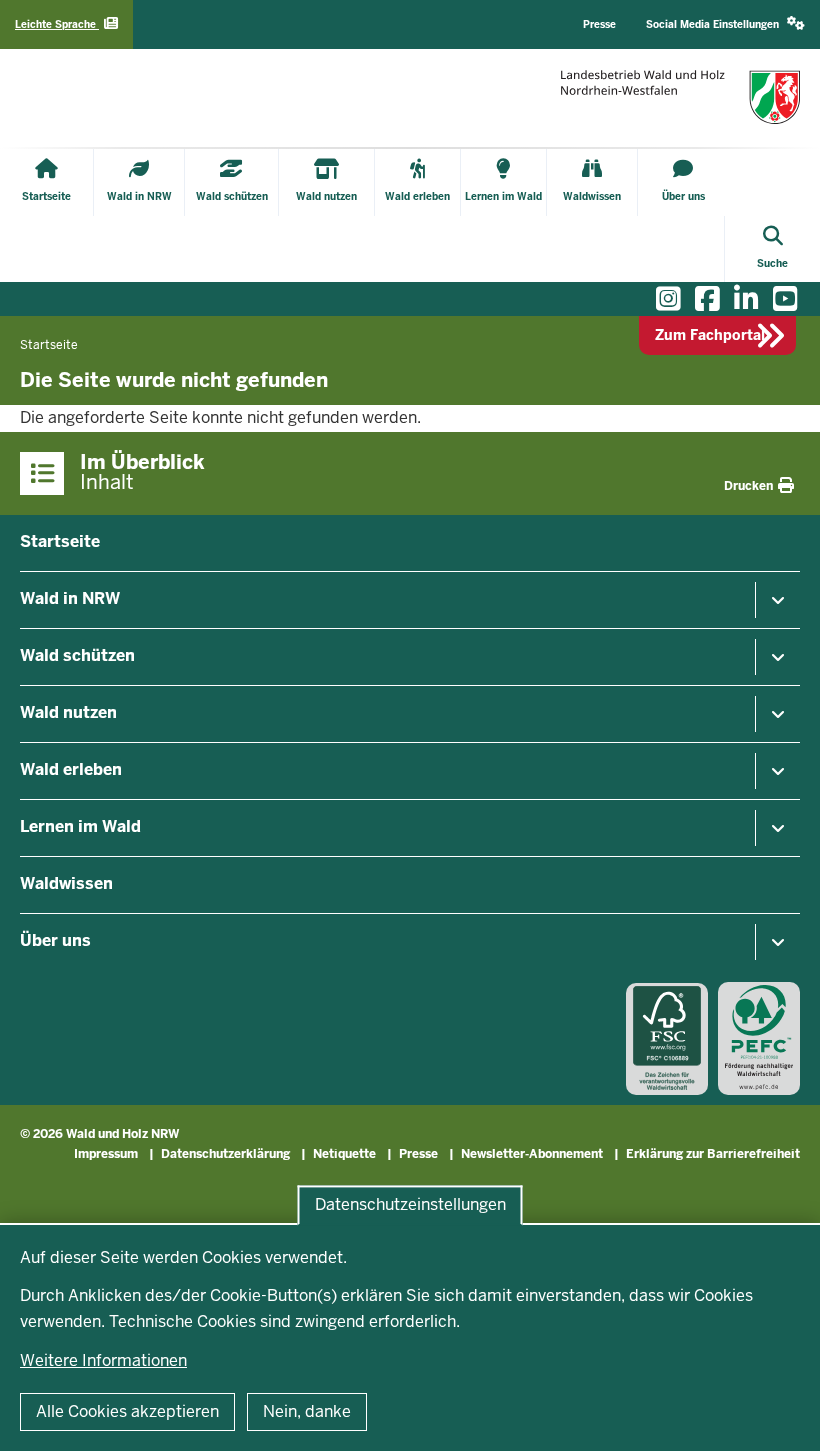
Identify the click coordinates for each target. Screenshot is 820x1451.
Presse (418, 1154)
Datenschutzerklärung (225, 1154)
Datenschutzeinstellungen (410, 1204)
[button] (725, 24)
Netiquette (344, 1154)
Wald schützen (77, 655)
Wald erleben (71, 769)
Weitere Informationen (103, 1360)
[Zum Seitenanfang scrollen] (780, 1414)
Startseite (60, 541)
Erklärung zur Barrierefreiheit (713, 1154)
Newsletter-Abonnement (532, 1154)
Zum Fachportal (710, 335)
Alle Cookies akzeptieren (127, 1411)
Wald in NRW (70, 598)
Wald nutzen (68, 712)
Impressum (106, 1154)
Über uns (55, 940)
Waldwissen (66, 883)
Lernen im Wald (80, 826)
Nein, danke (307, 1411)
